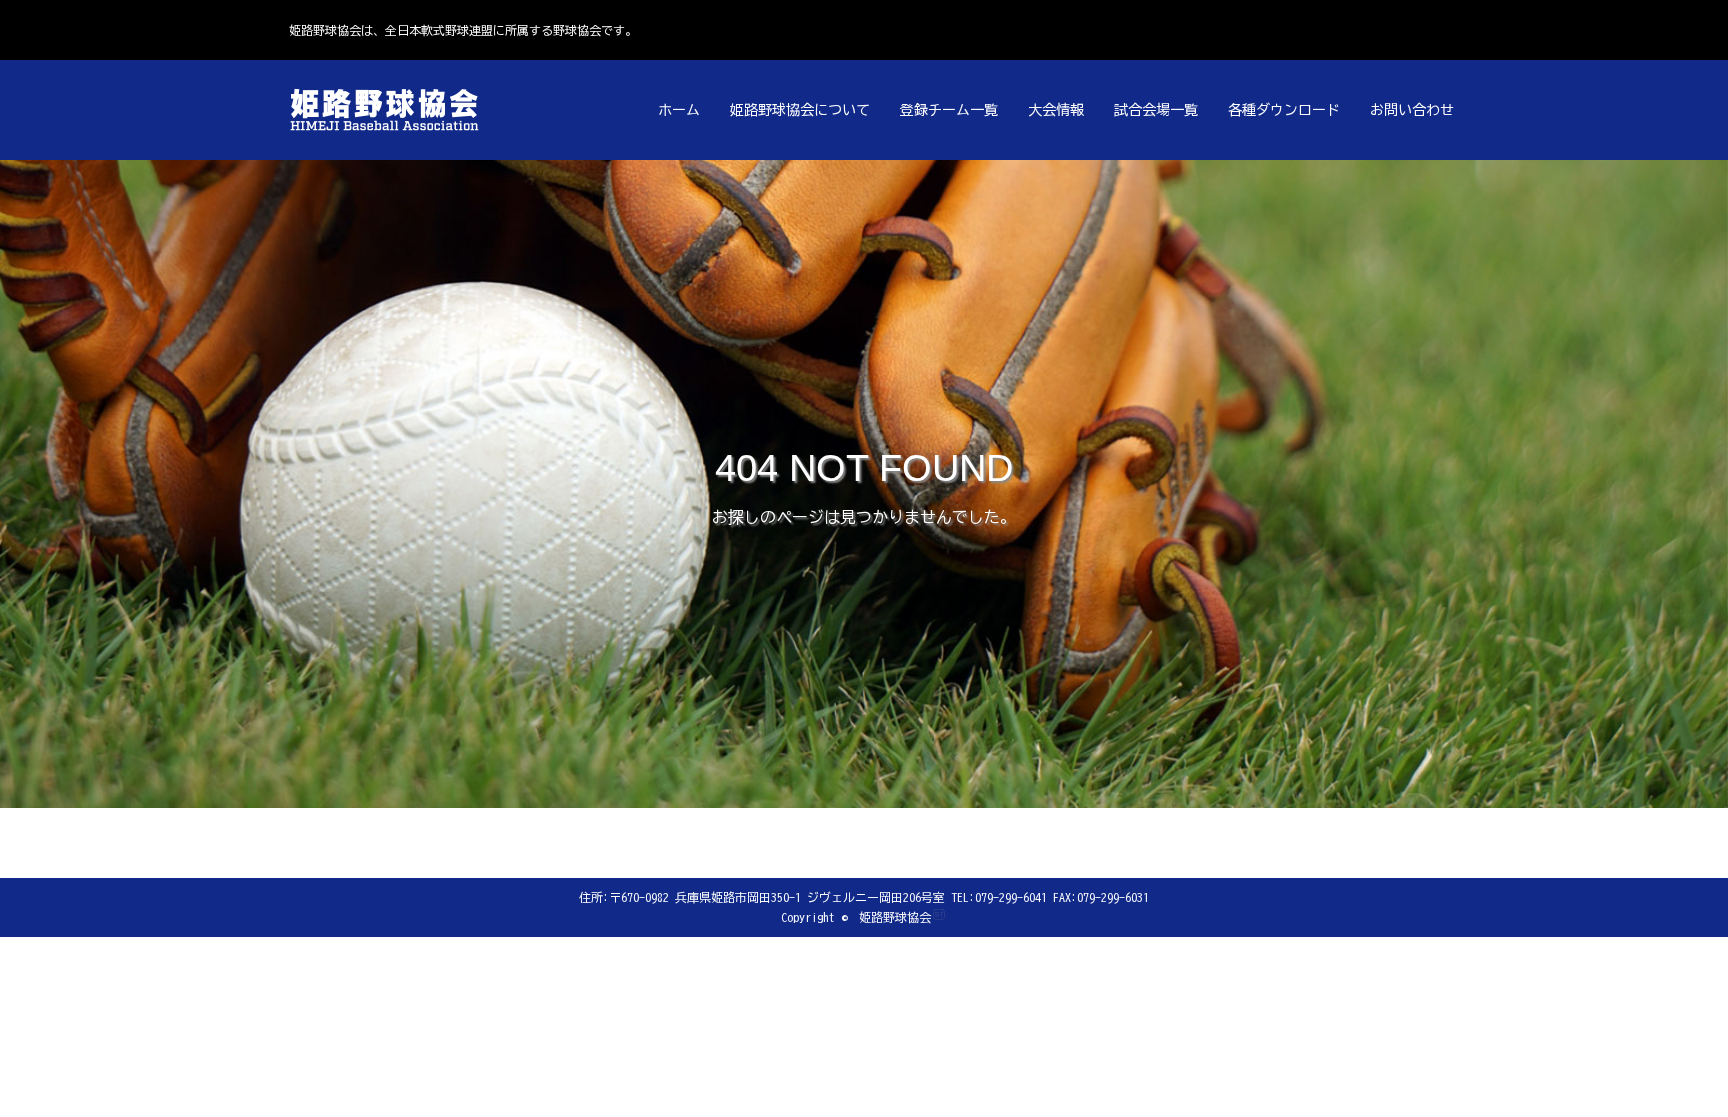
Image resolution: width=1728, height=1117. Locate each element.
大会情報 (1056, 110)
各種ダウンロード (1284, 110)
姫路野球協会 (895, 917)
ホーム (679, 110)
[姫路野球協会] (389, 110)
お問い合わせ (1412, 110)
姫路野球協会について (800, 110)
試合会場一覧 (1156, 110)
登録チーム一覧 (949, 110)
